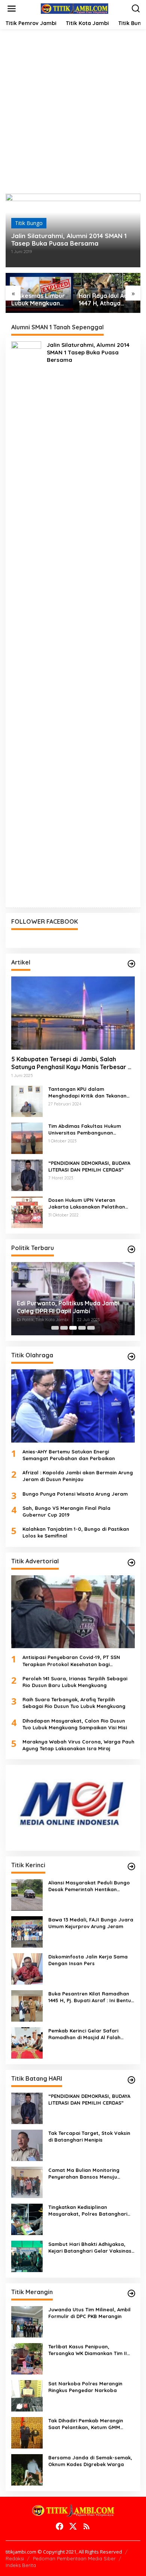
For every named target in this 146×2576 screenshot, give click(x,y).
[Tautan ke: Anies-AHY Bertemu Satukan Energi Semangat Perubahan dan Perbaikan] (73, 1406)
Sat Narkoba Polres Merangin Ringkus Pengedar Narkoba (85, 2387)
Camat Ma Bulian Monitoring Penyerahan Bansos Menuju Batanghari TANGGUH (84, 2174)
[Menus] (12, 9)
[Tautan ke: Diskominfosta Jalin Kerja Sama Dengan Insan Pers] (27, 1968)
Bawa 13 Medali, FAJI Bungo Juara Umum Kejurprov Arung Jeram (91, 1923)
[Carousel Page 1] (55, 1328)
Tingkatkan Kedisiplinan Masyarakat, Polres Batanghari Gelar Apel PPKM (88, 2211)
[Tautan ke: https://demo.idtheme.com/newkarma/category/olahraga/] (131, 1357)
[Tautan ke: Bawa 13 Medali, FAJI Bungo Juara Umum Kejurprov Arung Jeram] (27, 1931)
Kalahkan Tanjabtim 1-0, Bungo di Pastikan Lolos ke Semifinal (76, 1532)
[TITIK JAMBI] (74, 8)
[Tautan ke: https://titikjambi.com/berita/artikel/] (131, 964)
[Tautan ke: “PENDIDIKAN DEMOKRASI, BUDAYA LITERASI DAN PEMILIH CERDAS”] (27, 1175)
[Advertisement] (73, 117)
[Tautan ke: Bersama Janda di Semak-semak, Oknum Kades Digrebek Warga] (27, 2469)
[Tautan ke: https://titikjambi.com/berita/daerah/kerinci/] (131, 1866)
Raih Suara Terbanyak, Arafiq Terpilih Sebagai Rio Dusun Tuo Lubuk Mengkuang (74, 1703)
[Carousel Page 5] (91, 1328)
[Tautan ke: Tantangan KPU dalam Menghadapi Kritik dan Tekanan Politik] (27, 1101)
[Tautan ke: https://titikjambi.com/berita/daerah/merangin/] (131, 2293)
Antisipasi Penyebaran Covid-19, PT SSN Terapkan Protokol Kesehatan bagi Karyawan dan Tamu (71, 1661)
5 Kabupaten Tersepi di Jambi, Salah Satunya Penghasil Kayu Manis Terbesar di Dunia (72, 1063)
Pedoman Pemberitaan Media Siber (74, 2558)
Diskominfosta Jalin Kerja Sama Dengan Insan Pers (88, 1960)
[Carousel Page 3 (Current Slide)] (73, 1328)
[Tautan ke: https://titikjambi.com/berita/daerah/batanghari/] (131, 2080)
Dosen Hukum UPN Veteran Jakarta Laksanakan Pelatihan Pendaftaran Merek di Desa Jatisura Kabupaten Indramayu (88, 1204)
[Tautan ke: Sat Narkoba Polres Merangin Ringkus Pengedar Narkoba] (27, 2395)
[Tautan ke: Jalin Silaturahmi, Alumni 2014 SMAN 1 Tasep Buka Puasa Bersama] (26, 621)
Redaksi (15, 2558)
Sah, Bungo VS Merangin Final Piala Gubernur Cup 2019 (66, 1511)
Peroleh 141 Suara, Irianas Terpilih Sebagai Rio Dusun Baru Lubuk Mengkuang (75, 1682)
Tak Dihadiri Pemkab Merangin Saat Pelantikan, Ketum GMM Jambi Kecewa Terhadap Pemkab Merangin (90, 2424)
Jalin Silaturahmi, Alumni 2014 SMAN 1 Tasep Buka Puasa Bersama (69, 240)
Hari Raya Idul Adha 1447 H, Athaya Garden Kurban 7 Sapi (107, 300)
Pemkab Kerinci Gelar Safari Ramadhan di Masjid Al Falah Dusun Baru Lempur (84, 2034)
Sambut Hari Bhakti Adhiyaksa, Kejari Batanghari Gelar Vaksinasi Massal (90, 2248)
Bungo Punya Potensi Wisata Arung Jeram (75, 1494)
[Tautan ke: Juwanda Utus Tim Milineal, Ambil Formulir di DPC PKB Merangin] (27, 2321)
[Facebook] (60, 2526)
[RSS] (86, 2526)
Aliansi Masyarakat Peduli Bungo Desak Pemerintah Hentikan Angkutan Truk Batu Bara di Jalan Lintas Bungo (91, 1886)
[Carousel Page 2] (64, 1328)
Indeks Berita (21, 2565)
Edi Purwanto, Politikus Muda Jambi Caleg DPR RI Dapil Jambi (68, 1307)
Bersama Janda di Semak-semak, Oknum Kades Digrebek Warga (90, 2461)
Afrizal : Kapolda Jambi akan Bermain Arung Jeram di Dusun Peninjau (78, 1476)
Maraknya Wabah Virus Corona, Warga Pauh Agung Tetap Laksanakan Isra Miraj (78, 1745)
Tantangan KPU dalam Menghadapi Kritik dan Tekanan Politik (87, 1092)
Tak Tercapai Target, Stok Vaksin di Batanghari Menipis (89, 2136)
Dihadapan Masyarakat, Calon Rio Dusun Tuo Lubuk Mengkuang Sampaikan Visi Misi (75, 1724)
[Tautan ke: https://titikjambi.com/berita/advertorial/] (131, 1563)
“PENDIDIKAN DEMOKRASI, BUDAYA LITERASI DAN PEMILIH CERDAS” (89, 1166)
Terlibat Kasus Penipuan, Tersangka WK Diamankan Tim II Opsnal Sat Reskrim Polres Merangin (88, 2350)
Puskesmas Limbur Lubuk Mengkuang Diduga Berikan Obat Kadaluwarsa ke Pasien (38, 300)
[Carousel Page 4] (82, 1328)
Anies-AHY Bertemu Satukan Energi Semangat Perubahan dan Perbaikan (69, 1455)
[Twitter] (73, 2526)
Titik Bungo (29, 223)
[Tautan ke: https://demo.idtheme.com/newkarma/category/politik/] (131, 1249)
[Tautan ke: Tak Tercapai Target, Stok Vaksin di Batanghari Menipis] (27, 2145)
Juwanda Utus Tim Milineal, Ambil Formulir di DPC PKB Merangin (89, 2313)
